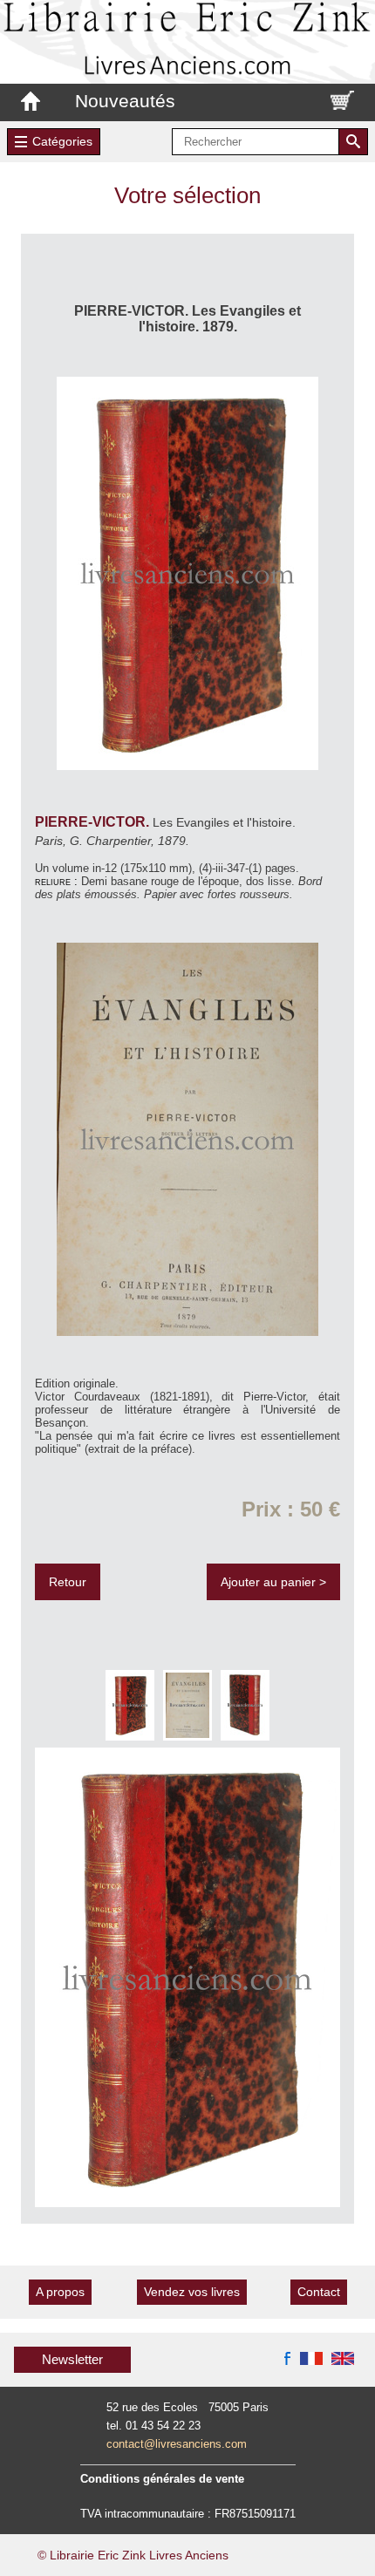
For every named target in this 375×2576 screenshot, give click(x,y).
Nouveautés (125, 101)
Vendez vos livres (192, 2292)
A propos (60, 2292)
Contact (319, 2292)
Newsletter (72, 2359)
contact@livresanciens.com (177, 2444)
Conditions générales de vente (162, 2479)
